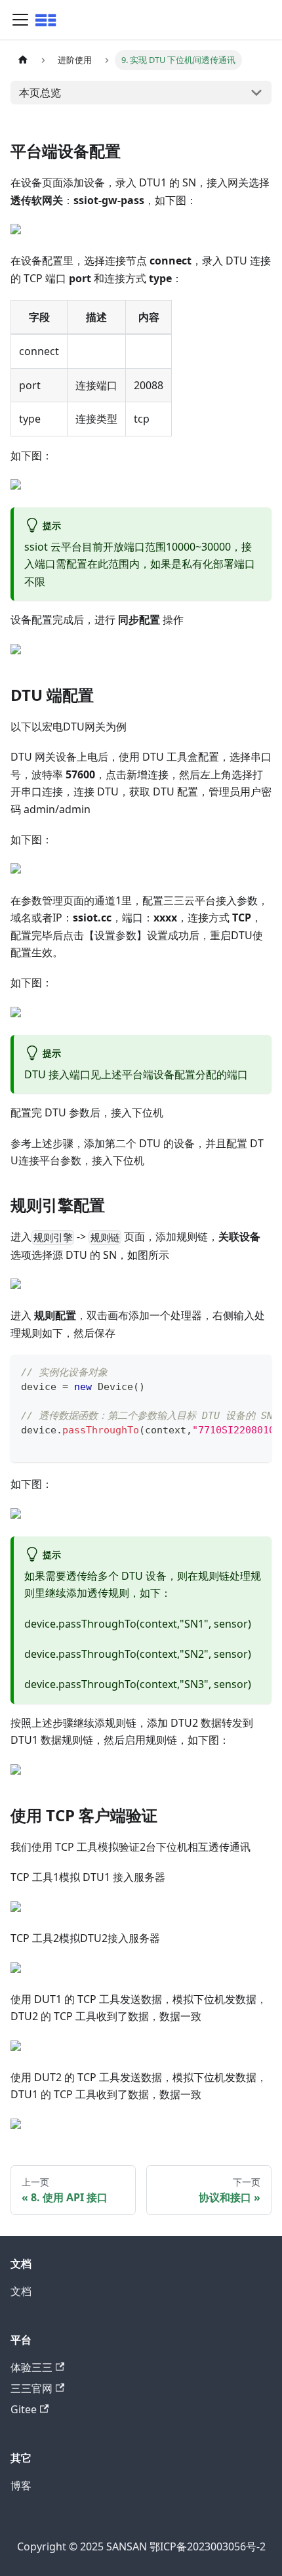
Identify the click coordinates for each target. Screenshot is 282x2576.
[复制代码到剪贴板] (255, 1371)
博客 (21, 2485)
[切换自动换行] (232, 1371)
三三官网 (31, 2388)
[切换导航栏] (20, 20)
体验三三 (31, 2367)
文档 (21, 2291)
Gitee (24, 2409)
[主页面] (23, 60)
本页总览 (40, 93)
